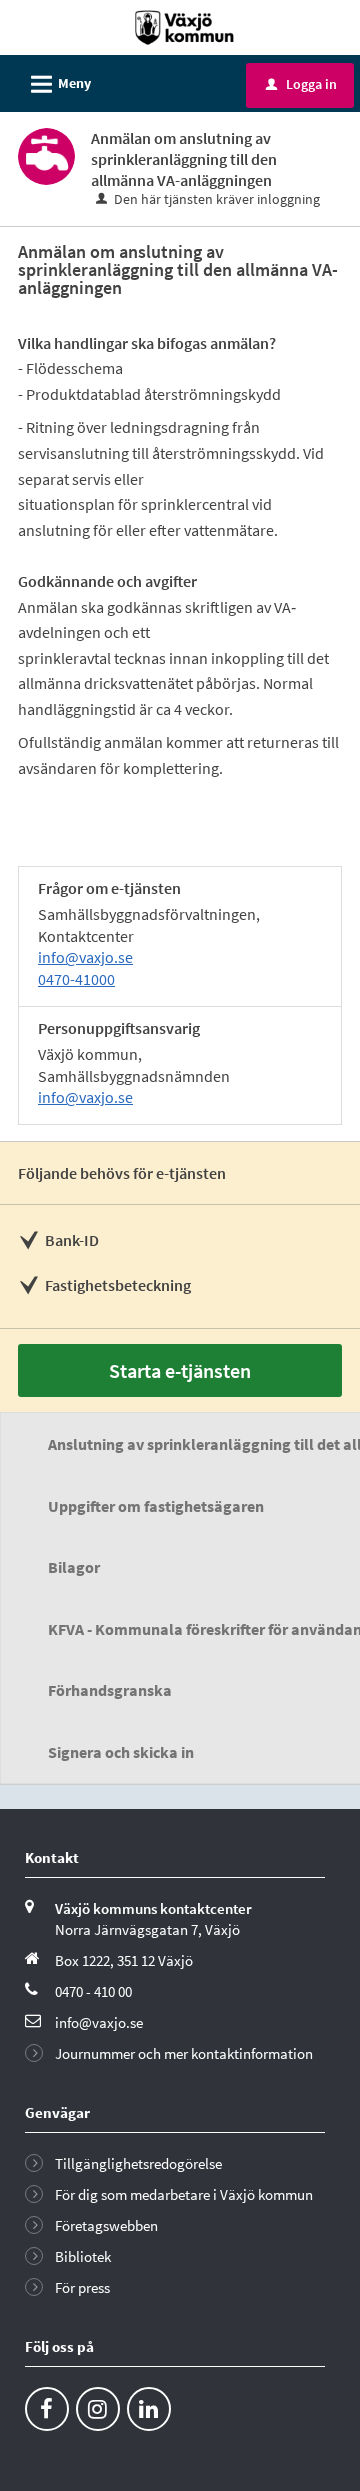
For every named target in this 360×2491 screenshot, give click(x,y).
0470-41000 (76, 979)
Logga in (301, 84)
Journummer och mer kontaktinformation (184, 2053)
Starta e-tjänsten (180, 1370)
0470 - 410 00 (93, 1991)
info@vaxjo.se (85, 957)
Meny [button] (58, 84)
